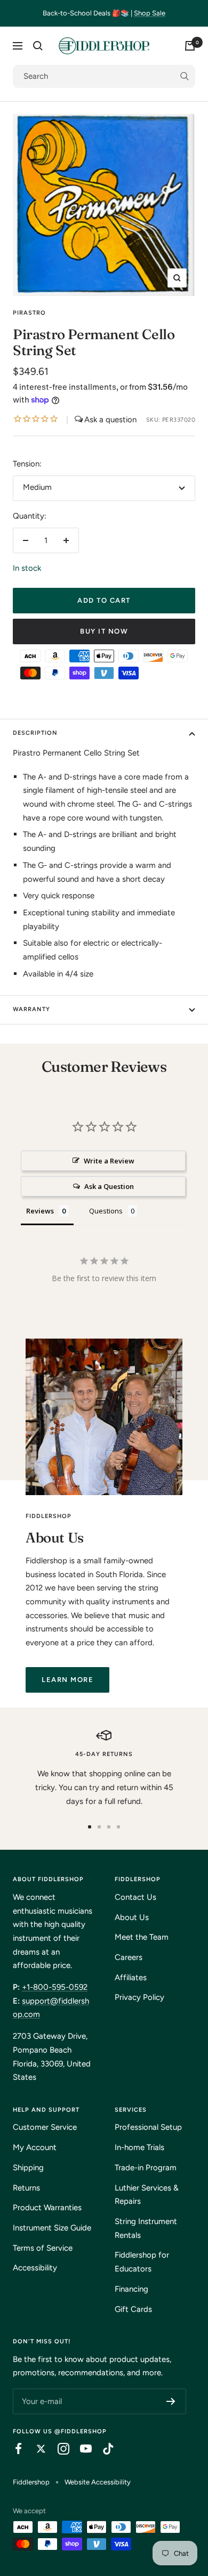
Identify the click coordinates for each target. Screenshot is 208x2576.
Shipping (28, 2168)
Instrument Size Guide (52, 2228)
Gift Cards (133, 2309)
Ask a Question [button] (109, 1186)
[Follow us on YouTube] (81, 2449)
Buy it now (104, 631)
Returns (26, 2188)
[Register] (171, 2401)
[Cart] (190, 46)
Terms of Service (43, 2248)
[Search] (38, 46)
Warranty (31, 1009)
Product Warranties (47, 2208)
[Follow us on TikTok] (103, 2449)
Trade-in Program (146, 2168)
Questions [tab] (106, 1211)
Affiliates (131, 1978)
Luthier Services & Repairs (147, 2195)
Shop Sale (150, 13)
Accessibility (35, 2268)
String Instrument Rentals (146, 2228)
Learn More (67, 1680)
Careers (129, 1957)
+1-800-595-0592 (55, 1987)
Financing (131, 2289)
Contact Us (135, 1897)
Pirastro (29, 313)
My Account (35, 2147)
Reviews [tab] (40, 1211)
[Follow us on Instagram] (58, 2449)
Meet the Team (142, 1937)
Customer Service (45, 2127)
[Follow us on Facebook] (13, 2449)
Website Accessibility (98, 2482)
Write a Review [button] (109, 1161)
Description (35, 733)
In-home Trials (139, 2147)
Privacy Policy (139, 1997)
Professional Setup (148, 2127)
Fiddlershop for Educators (142, 2262)
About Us (132, 1917)
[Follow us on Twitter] (36, 2449)
